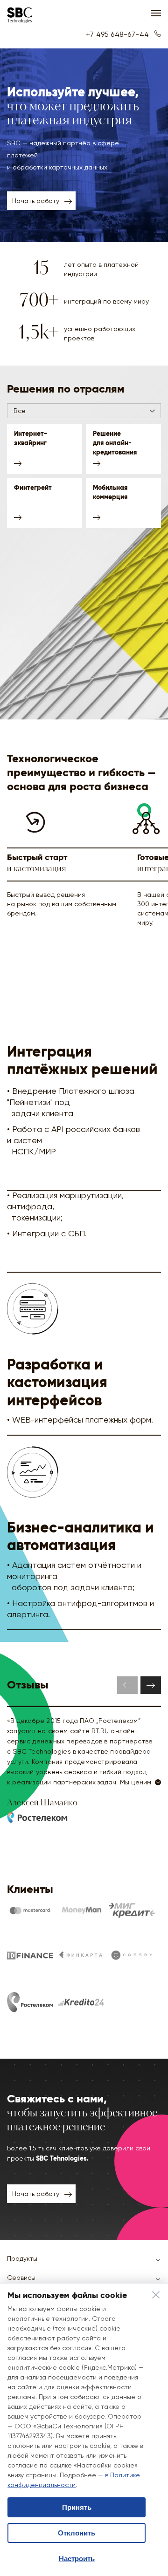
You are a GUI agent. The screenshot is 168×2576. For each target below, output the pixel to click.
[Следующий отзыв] (151, 1685)
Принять (77, 2507)
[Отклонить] (156, 2296)
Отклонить (77, 2533)
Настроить (77, 2559)
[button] (84, 411)
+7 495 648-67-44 (118, 34)
